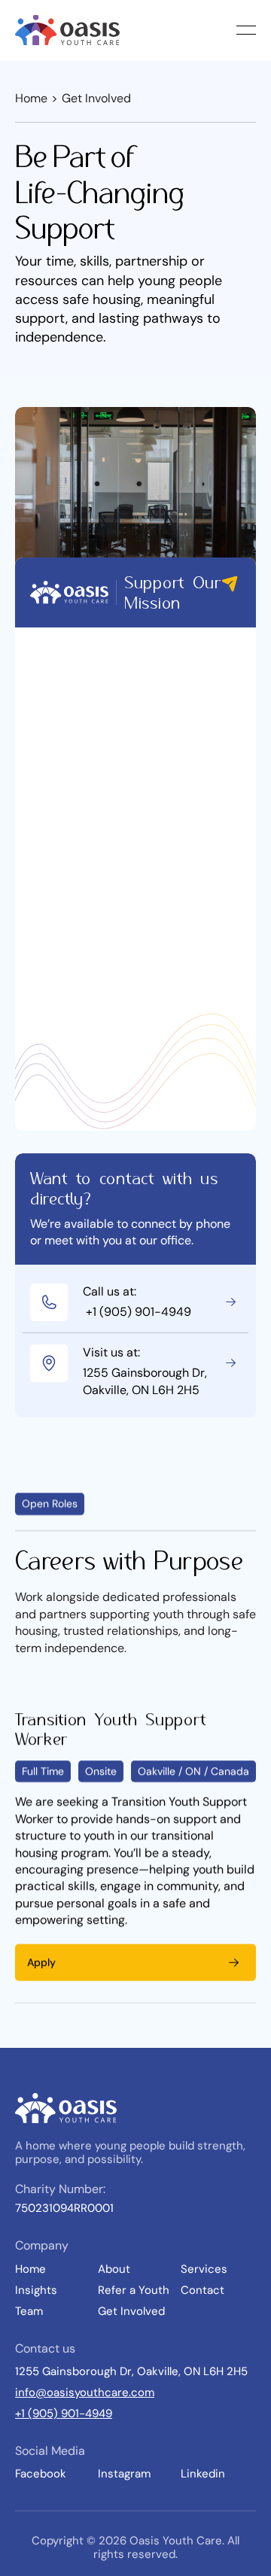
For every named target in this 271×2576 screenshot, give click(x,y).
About (114, 2269)
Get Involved (131, 2311)
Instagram (124, 2474)
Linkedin (203, 2474)
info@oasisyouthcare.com (85, 2392)
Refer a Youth (134, 2290)
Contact (202, 2290)
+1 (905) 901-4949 (64, 2413)
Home (31, 98)
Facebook (41, 2474)
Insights (36, 2290)
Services (204, 2269)
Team (29, 2311)
